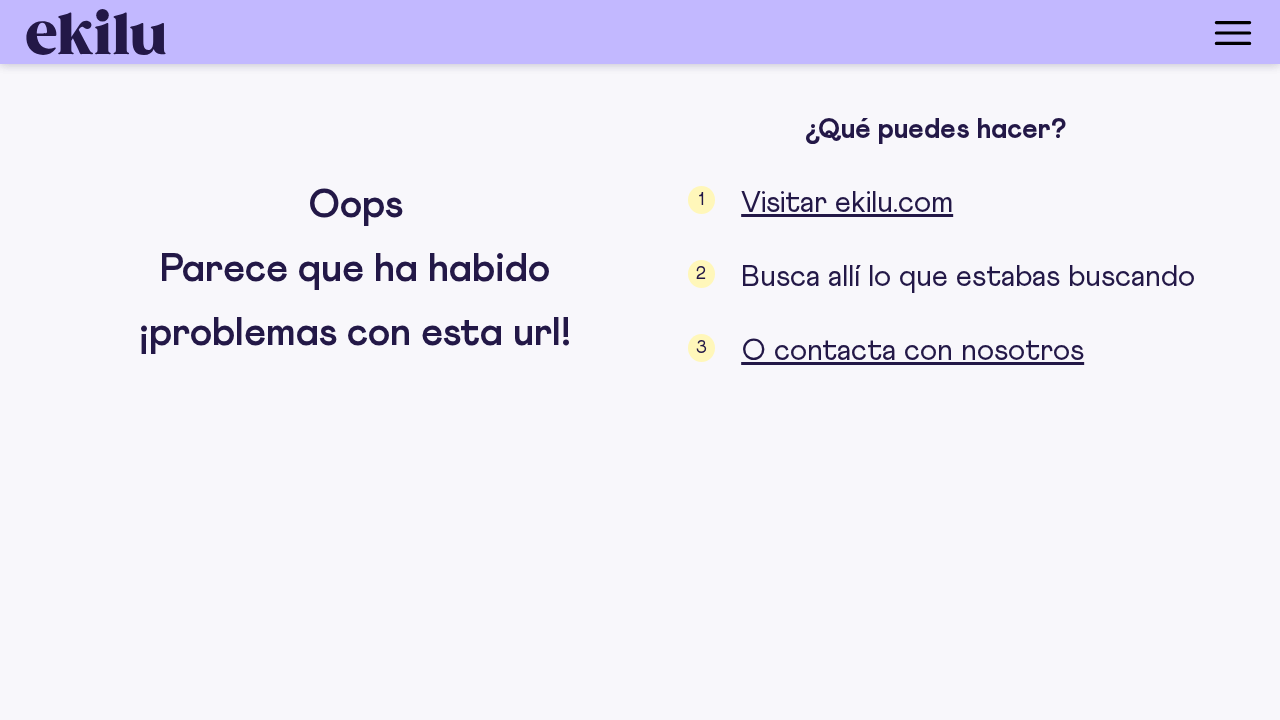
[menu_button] (720, 32)
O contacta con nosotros (912, 351)
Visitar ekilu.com (847, 203)
